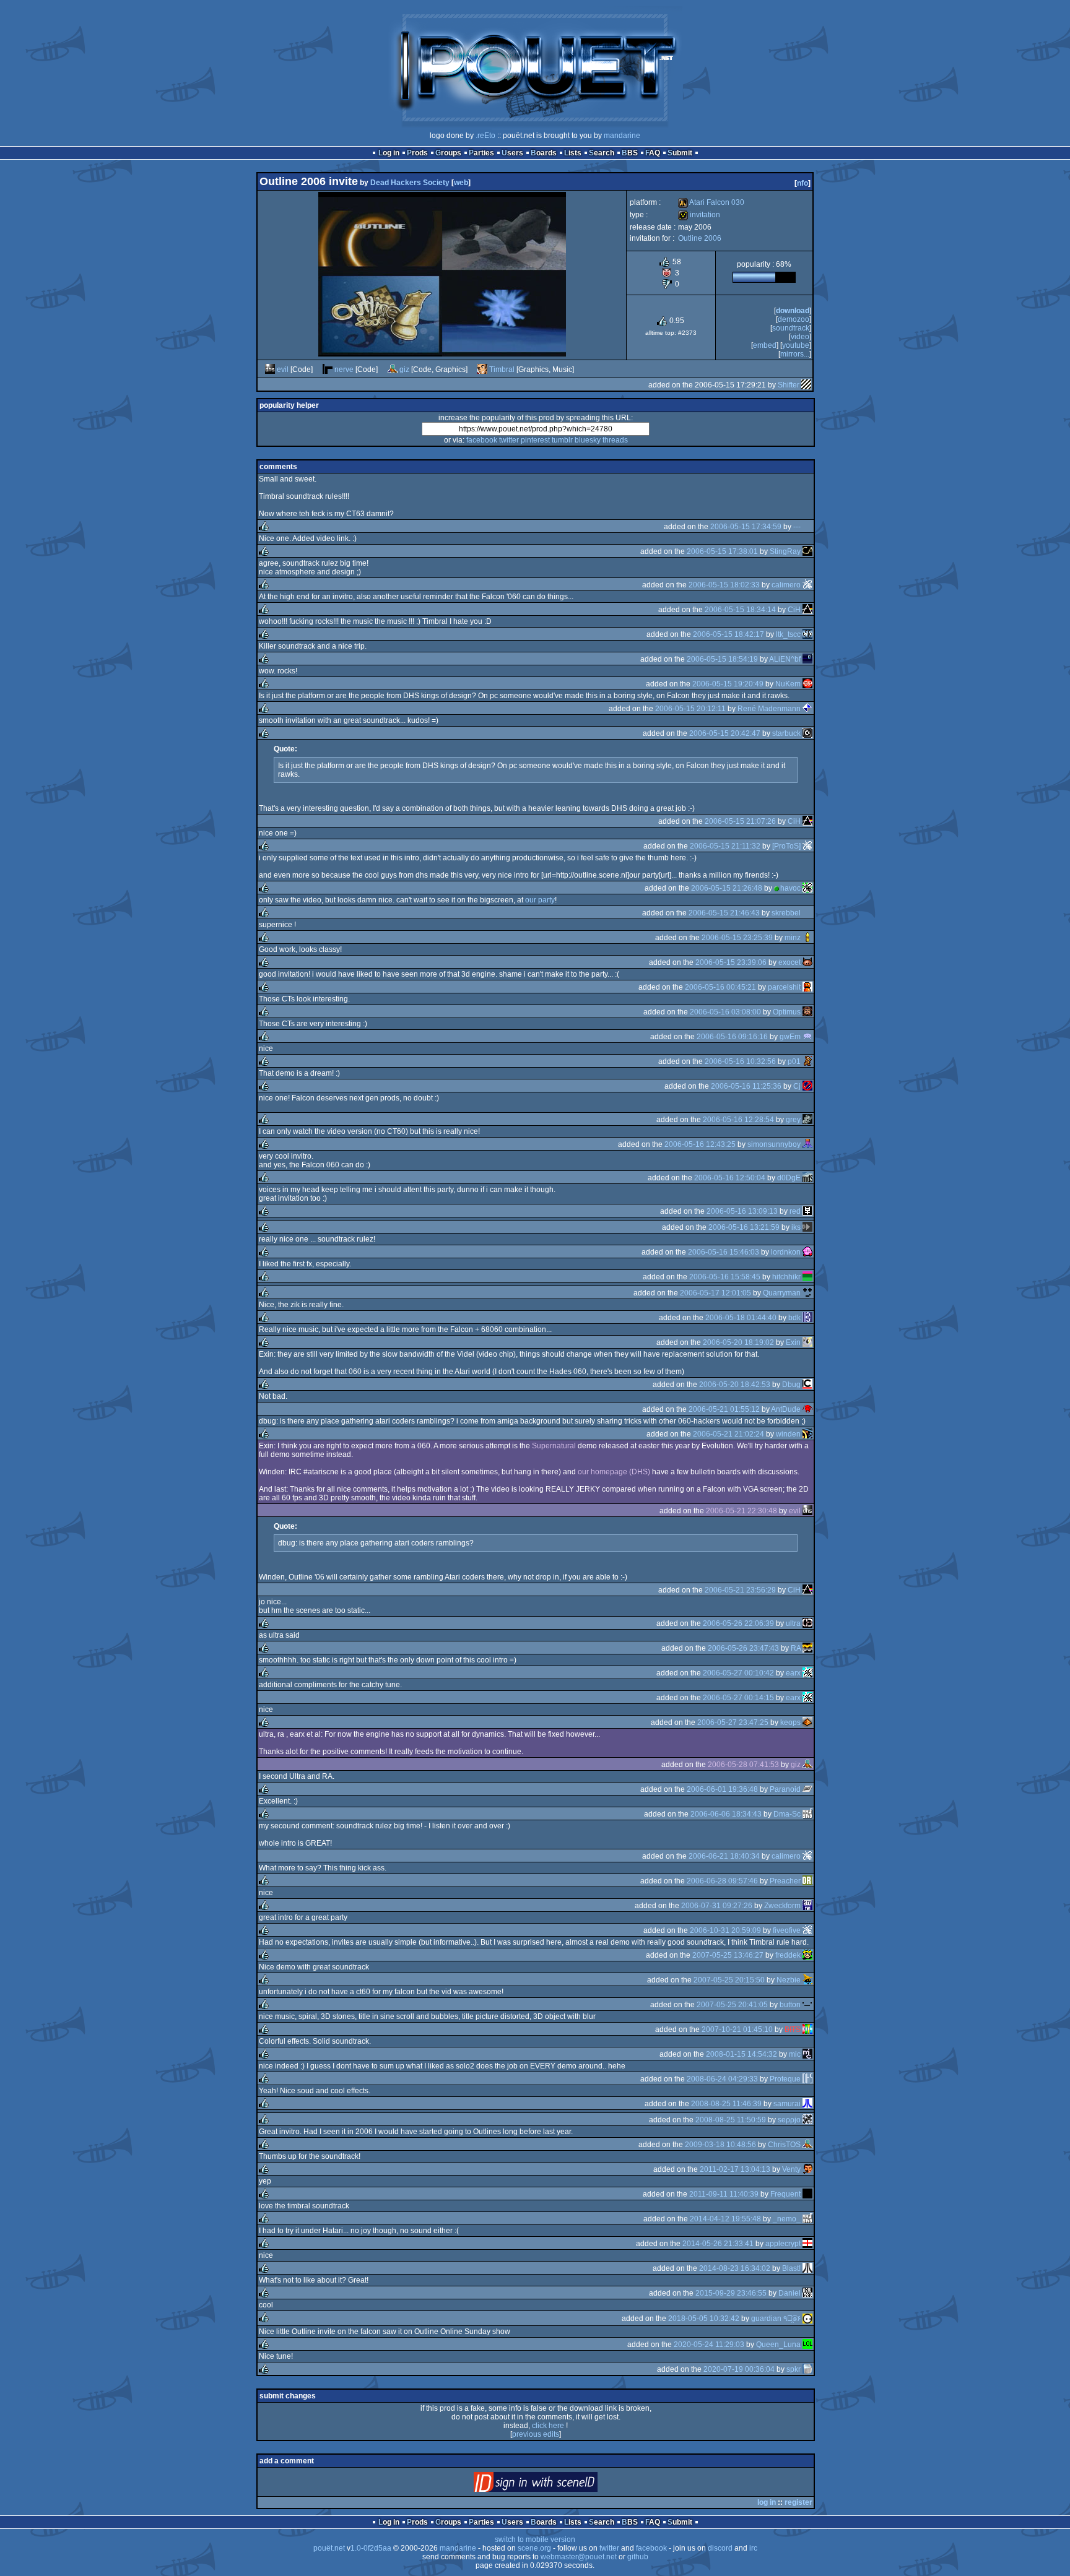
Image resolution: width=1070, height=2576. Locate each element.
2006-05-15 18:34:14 (740, 610)
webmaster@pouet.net (579, 2557)
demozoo (794, 319)
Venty (791, 2169)
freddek (788, 1955)
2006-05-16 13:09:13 (742, 1211)
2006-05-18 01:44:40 (741, 1318)
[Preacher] (807, 1881)
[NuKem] (807, 684)
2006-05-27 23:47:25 (733, 1722)
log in (767, 2502)
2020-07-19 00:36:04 (739, 2369)
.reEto (485, 136)
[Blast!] (807, 2268)
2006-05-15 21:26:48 (727, 888)
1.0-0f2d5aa (371, 2548)
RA (796, 1648)
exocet (789, 962)
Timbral (502, 370)
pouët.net (329, 2548)
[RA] (807, 1648)
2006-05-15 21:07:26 (740, 821)
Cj (797, 1086)
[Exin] (807, 1342)
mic (795, 2054)
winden (788, 1434)
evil (283, 370)
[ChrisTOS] (807, 2145)
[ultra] (807, 1623)
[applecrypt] (807, 2244)
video (800, 337)
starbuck (786, 733)
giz (404, 370)
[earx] (807, 1673)
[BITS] (807, 2029)
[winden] (807, 1434)
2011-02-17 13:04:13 (735, 2169)
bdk (794, 1318)
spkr (794, 2369)
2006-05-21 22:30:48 (742, 1511)
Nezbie (789, 1980)
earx (793, 1673)
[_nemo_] (807, 2219)
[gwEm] (807, 1037)
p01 (794, 1061)
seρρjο (789, 2120)
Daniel (789, 2293)
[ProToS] (786, 846)
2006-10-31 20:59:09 (725, 1930)
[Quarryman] (807, 1293)
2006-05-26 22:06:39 (738, 1623)
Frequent (785, 2194)
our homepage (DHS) (614, 1472)
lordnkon (786, 1252)
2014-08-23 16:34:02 (735, 2268)
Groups (448, 153)
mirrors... (795, 354)
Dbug (791, 1385)
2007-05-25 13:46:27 (728, 1955)
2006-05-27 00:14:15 (738, 1698)
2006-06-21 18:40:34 (724, 1856)
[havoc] (807, 888)
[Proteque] (807, 2079)
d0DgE (789, 1178)
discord (720, 2548)
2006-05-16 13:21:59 (744, 1227)
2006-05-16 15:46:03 (724, 1252)
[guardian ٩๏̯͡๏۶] (807, 2319)
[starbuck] (807, 733)
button (790, 2005)
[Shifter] (806, 385)
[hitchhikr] (807, 1277)
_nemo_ (787, 2219)
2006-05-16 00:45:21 (720, 987)
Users (512, 153)
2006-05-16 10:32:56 (740, 1061)
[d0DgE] (807, 1178)
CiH (794, 610)
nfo (802, 183)
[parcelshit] (807, 987)
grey (793, 1120)
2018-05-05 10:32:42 (704, 2319)
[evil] (270, 370)
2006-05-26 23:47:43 (743, 1648)
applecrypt (783, 2244)
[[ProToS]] (807, 846)
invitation (699, 215)
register (798, 2502)
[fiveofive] (807, 1930)
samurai (787, 2104)
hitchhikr (786, 1277)
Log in (389, 153)
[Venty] (807, 2169)
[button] (807, 2005)
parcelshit (784, 987)
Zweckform (782, 1906)
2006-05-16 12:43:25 (700, 1144)
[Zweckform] (807, 1906)
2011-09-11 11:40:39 (724, 2194)
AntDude (786, 1409)
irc (753, 2548)
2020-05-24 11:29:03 (709, 2345)
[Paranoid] (807, 1789)
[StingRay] (807, 551)
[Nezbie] (807, 1980)
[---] (807, 527)
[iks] (807, 1227)
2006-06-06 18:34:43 (726, 1814)
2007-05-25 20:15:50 (729, 1980)
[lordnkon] (807, 1252)
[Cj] (807, 1086)
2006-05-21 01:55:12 (724, 1409)
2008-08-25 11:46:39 (726, 2104)
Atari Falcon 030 (711, 202)
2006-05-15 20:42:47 (725, 733)
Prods (417, 153)
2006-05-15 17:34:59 (746, 527)
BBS (630, 153)
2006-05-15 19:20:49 (728, 684)
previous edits (536, 2434)
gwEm (790, 1037)
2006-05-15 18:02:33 (724, 585)
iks (796, 1227)
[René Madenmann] (807, 709)
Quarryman (782, 1293)
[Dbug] (807, 1385)
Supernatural (554, 1446)
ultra (793, 1623)
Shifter (789, 385)
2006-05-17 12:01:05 (716, 1293)
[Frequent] (807, 2194)
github (638, 2557)
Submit (680, 153)
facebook (482, 440)
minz (793, 938)
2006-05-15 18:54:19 (722, 659)
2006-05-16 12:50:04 (730, 1178)
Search (602, 153)
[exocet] (807, 962)
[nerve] (328, 370)
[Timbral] (482, 370)
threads (615, 440)
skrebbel (786, 913)
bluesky (588, 440)
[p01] (807, 1061)
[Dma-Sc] (807, 1814)
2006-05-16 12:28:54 (738, 1120)
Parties (481, 153)
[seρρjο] (807, 2120)
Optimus (787, 1012)
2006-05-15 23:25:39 (737, 938)
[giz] (393, 370)
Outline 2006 (700, 238)
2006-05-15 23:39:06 (731, 962)
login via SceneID (556, 2485)
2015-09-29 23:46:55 (731, 2293)
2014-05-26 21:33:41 (718, 2244)
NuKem (788, 684)
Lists (573, 153)
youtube (796, 345)
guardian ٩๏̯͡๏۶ (776, 2319)
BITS (793, 2029)
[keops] (807, 1722)
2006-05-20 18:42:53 (735, 1385)
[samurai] (807, 2104)
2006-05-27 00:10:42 (738, 1673)
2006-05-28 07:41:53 (743, 1765)
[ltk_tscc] (807, 634)
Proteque (785, 2079)
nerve (344, 370)
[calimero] (807, 585)
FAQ (653, 153)
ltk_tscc (788, 634)
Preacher (785, 1881)
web (461, 183)
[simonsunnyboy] (807, 1144)
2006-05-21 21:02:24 (729, 1434)
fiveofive (787, 1930)
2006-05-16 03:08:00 (725, 1012)
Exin (793, 1342)
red (795, 1211)
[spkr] (807, 2369)
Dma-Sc (787, 1814)
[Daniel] (807, 2293)
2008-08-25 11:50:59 (731, 2120)
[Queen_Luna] (807, 2345)
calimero (786, 585)
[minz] (807, 938)
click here (548, 2426)
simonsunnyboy (774, 1144)
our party (540, 900)
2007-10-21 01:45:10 (737, 2029)
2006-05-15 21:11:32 (725, 846)
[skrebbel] (807, 913)
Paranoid (785, 1789)
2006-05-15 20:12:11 (690, 709)
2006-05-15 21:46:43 (724, 913)
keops (790, 1722)
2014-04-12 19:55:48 (725, 2219)
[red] (807, 1211)
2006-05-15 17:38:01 (722, 551)
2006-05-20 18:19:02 (738, 1342)
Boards (544, 153)
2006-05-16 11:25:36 (746, 1086)
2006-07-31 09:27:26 (717, 1906)
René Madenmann (769, 709)
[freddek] (807, 1955)
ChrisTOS (784, 2145)
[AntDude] (807, 1409)
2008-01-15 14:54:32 (742, 2054)
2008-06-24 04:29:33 (722, 2079)
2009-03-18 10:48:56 (720, 2145)
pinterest (535, 440)
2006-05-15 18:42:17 (729, 634)
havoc (790, 888)
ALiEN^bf (785, 659)
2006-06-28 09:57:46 (722, 1881)
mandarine (622, 136)
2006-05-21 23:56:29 (740, 1590)
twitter (509, 440)
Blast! (791, 2268)
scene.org (534, 2548)
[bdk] (807, 1318)
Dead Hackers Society (410, 183)
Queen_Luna (778, 2345)
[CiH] (807, 610)
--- (797, 527)
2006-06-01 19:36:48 (722, 1789)
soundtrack (791, 328)
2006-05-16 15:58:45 (725, 1277)
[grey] (807, 1120)
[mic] (807, 2054)
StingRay (785, 551)
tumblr (562, 440)
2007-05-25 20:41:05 (732, 2005)
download (793, 311)
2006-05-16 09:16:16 (732, 1037)
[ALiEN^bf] (807, 659)
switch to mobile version (535, 2539)
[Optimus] (807, 1012)
